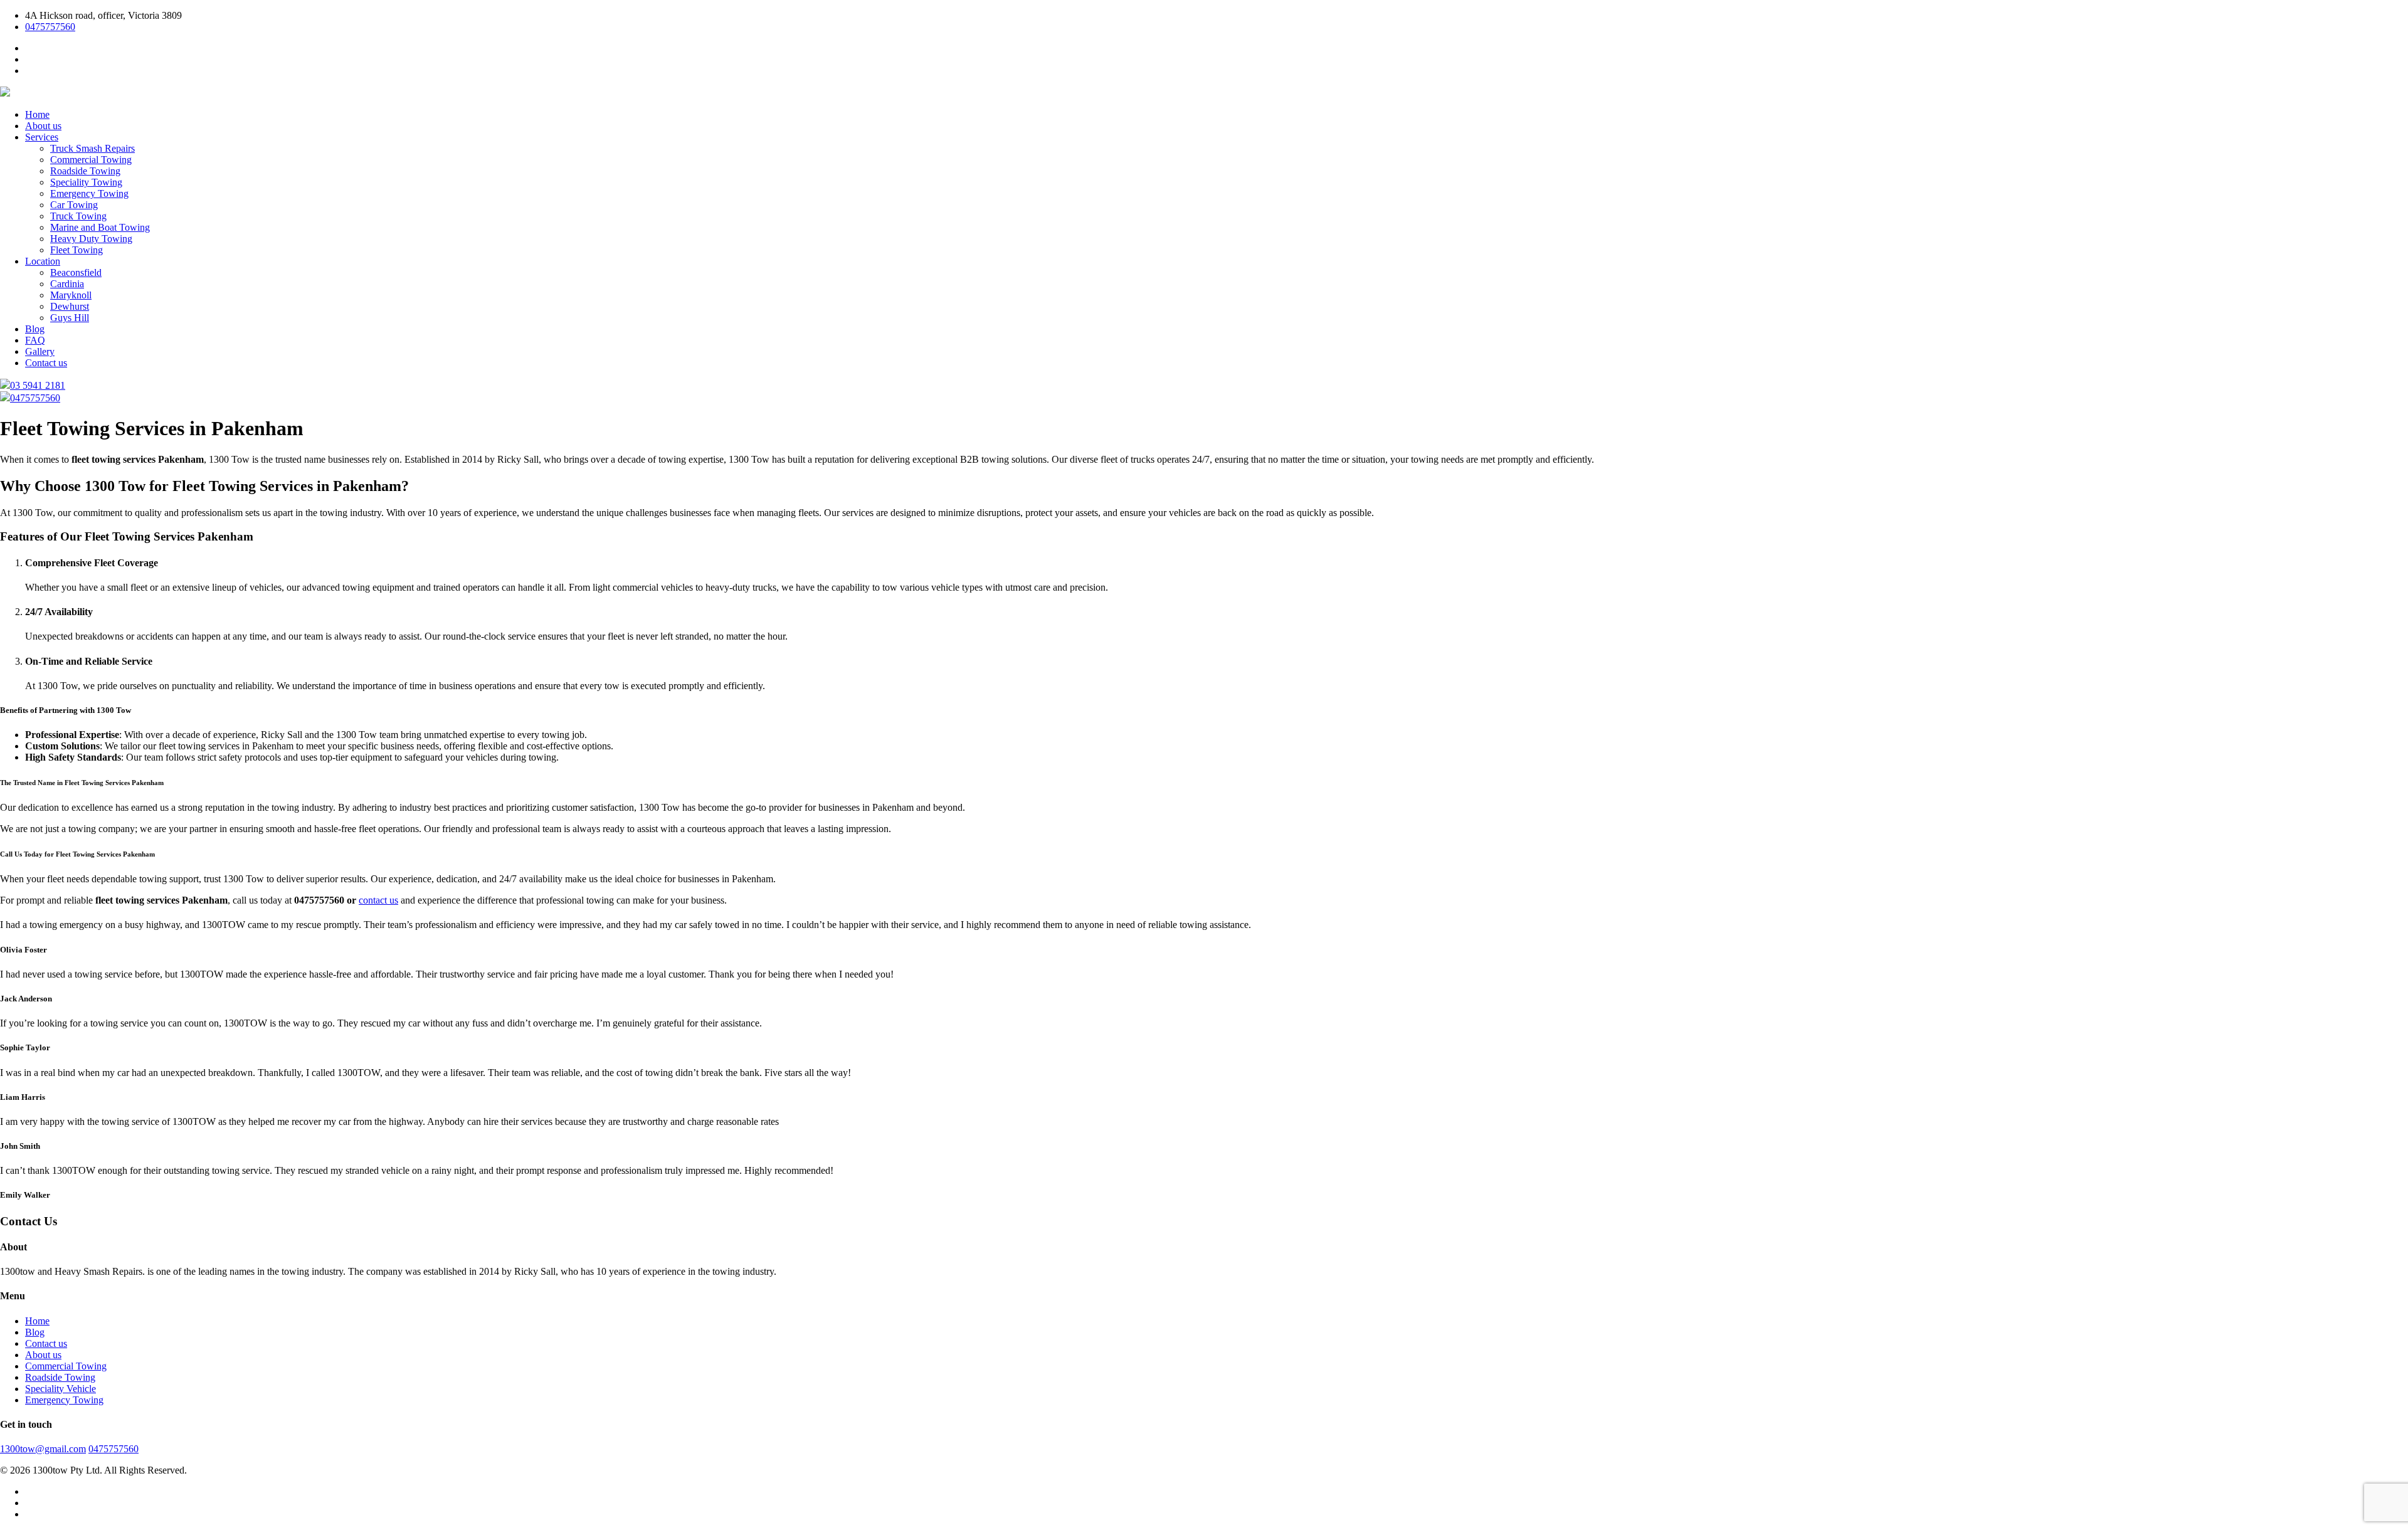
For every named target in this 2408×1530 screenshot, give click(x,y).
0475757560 (50, 27)
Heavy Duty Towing (91, 239)
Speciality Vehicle (61, 1389)
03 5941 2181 (38, 385)
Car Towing (74, 205)
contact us (378, 900)
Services (42, 137)
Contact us (46, 363)
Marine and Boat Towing (100, 227)
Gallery (40, 351)
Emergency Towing (89, 193)
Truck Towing (78, 216)
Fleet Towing (77, 250)
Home (37, 114)
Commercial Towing (91, 160)
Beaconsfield (76, 272)
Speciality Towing (86, 182)
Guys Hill (70, 318)
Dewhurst (70, 306)
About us (43, 126)
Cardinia (67, 284)
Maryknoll (71, 295)
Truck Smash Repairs (92, 148)
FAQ (35, 340)
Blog (35, 329)
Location (43, 261)
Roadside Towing (85, 171)
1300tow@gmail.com (43, 1449)
